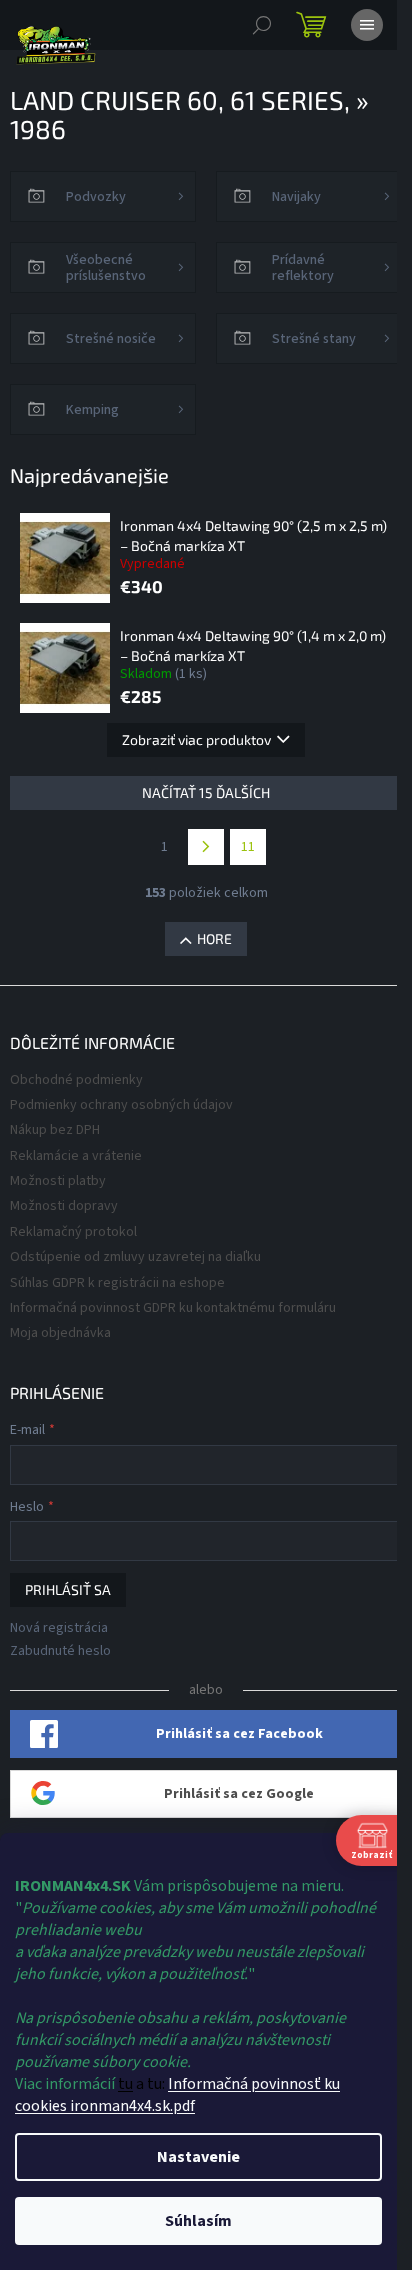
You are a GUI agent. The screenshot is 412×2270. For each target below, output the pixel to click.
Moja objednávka (60, 1333)
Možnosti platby (58, 1181)
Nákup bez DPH (55, 1130)
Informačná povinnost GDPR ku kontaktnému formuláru (173, 1308)
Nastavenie (198, 2157)
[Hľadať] (262, 25)
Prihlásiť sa (68, 1589)
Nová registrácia (59, 1628)
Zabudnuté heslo (60, 1651)
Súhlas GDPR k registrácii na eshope (117, 1283)
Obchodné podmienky (76, 1080)
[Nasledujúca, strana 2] (206, 847)
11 (248, 847)
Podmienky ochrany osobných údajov (121, 1105)
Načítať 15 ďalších (206, 792)
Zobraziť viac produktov (196, 739)
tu (125, 2084)
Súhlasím (198, 2221)
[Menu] (367, 25)
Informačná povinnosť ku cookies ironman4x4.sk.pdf (177, 2095)
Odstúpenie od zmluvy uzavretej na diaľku (135, 1257)
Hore (214, 938)
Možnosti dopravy (64, 1206)
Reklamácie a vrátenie (76, 1156)
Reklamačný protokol (73, 1232)
